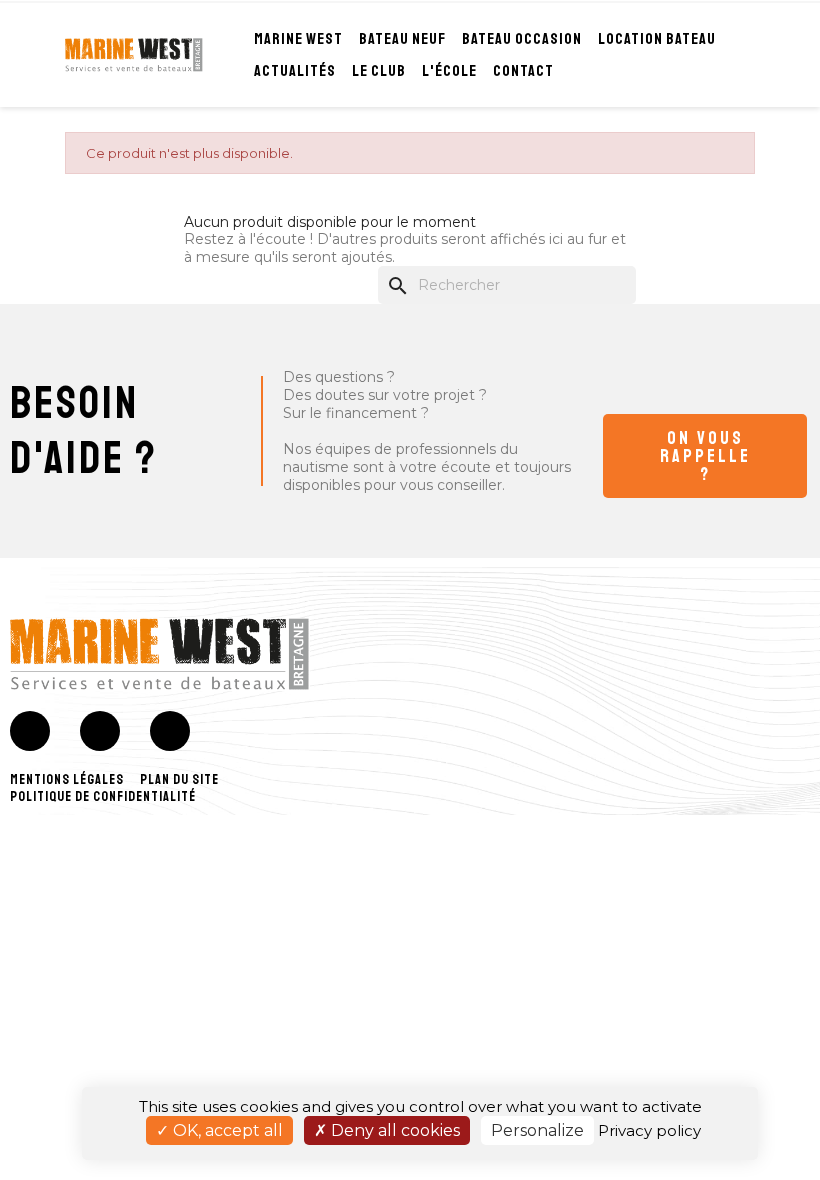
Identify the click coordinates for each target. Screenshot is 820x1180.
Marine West (298, 39)
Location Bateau (657, 39)
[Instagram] (100, 731)
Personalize (537, 1130)
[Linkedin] (170, 731)
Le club (379, 71)
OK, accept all (226, 1130)
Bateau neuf (402, 39)
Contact (523, 71)
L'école (449, 71)
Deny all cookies (393, 1130)
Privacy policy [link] (649, 1130)
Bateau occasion (522, 39)
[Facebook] (30, 731)
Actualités (295, 71)
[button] (705, 456)
